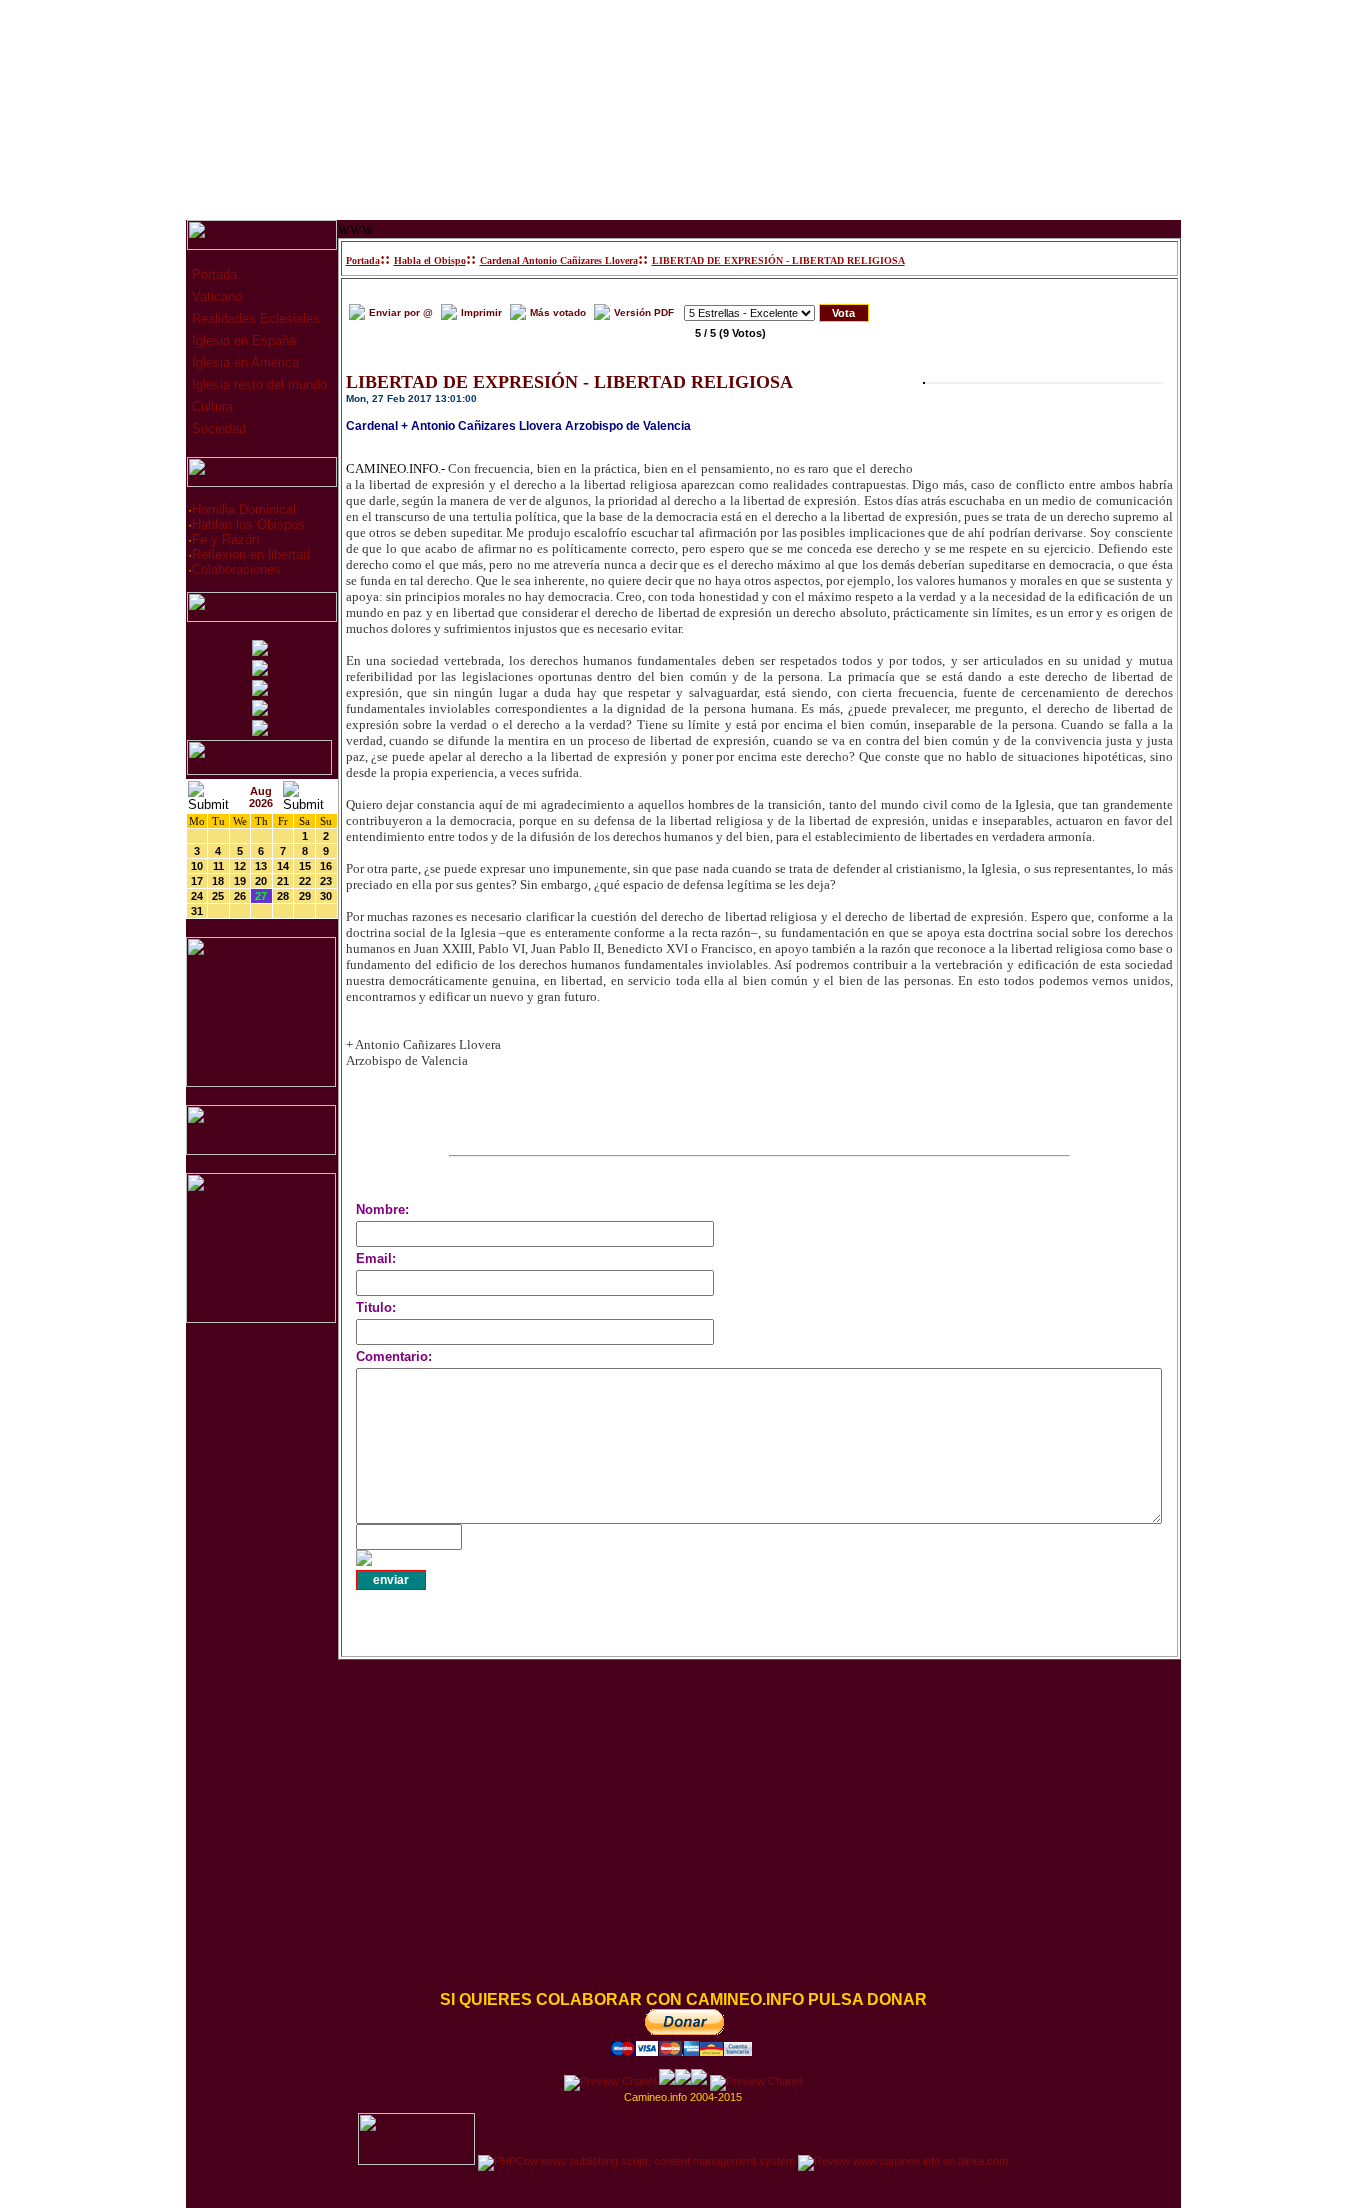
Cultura (210, 406)
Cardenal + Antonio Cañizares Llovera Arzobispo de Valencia (518, 426)
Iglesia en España (242, 340)
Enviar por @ (401, 312)
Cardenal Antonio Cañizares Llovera (559, 260)
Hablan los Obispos (248, 524)
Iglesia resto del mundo (257, 384)
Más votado (558, 312)
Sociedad (217, 428)
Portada (212, 274)
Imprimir (481, 312)
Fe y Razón (225, 539)
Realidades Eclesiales (254, 318)
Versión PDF (644, 312)
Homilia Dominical (244, 509)
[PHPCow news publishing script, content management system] (636, 2161)
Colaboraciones (236, 569)
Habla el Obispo (430, 260)
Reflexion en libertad (251, 554)
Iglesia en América (243, 362)
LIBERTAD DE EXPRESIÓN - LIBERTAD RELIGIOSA (778, 260)
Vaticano (215, 296)
